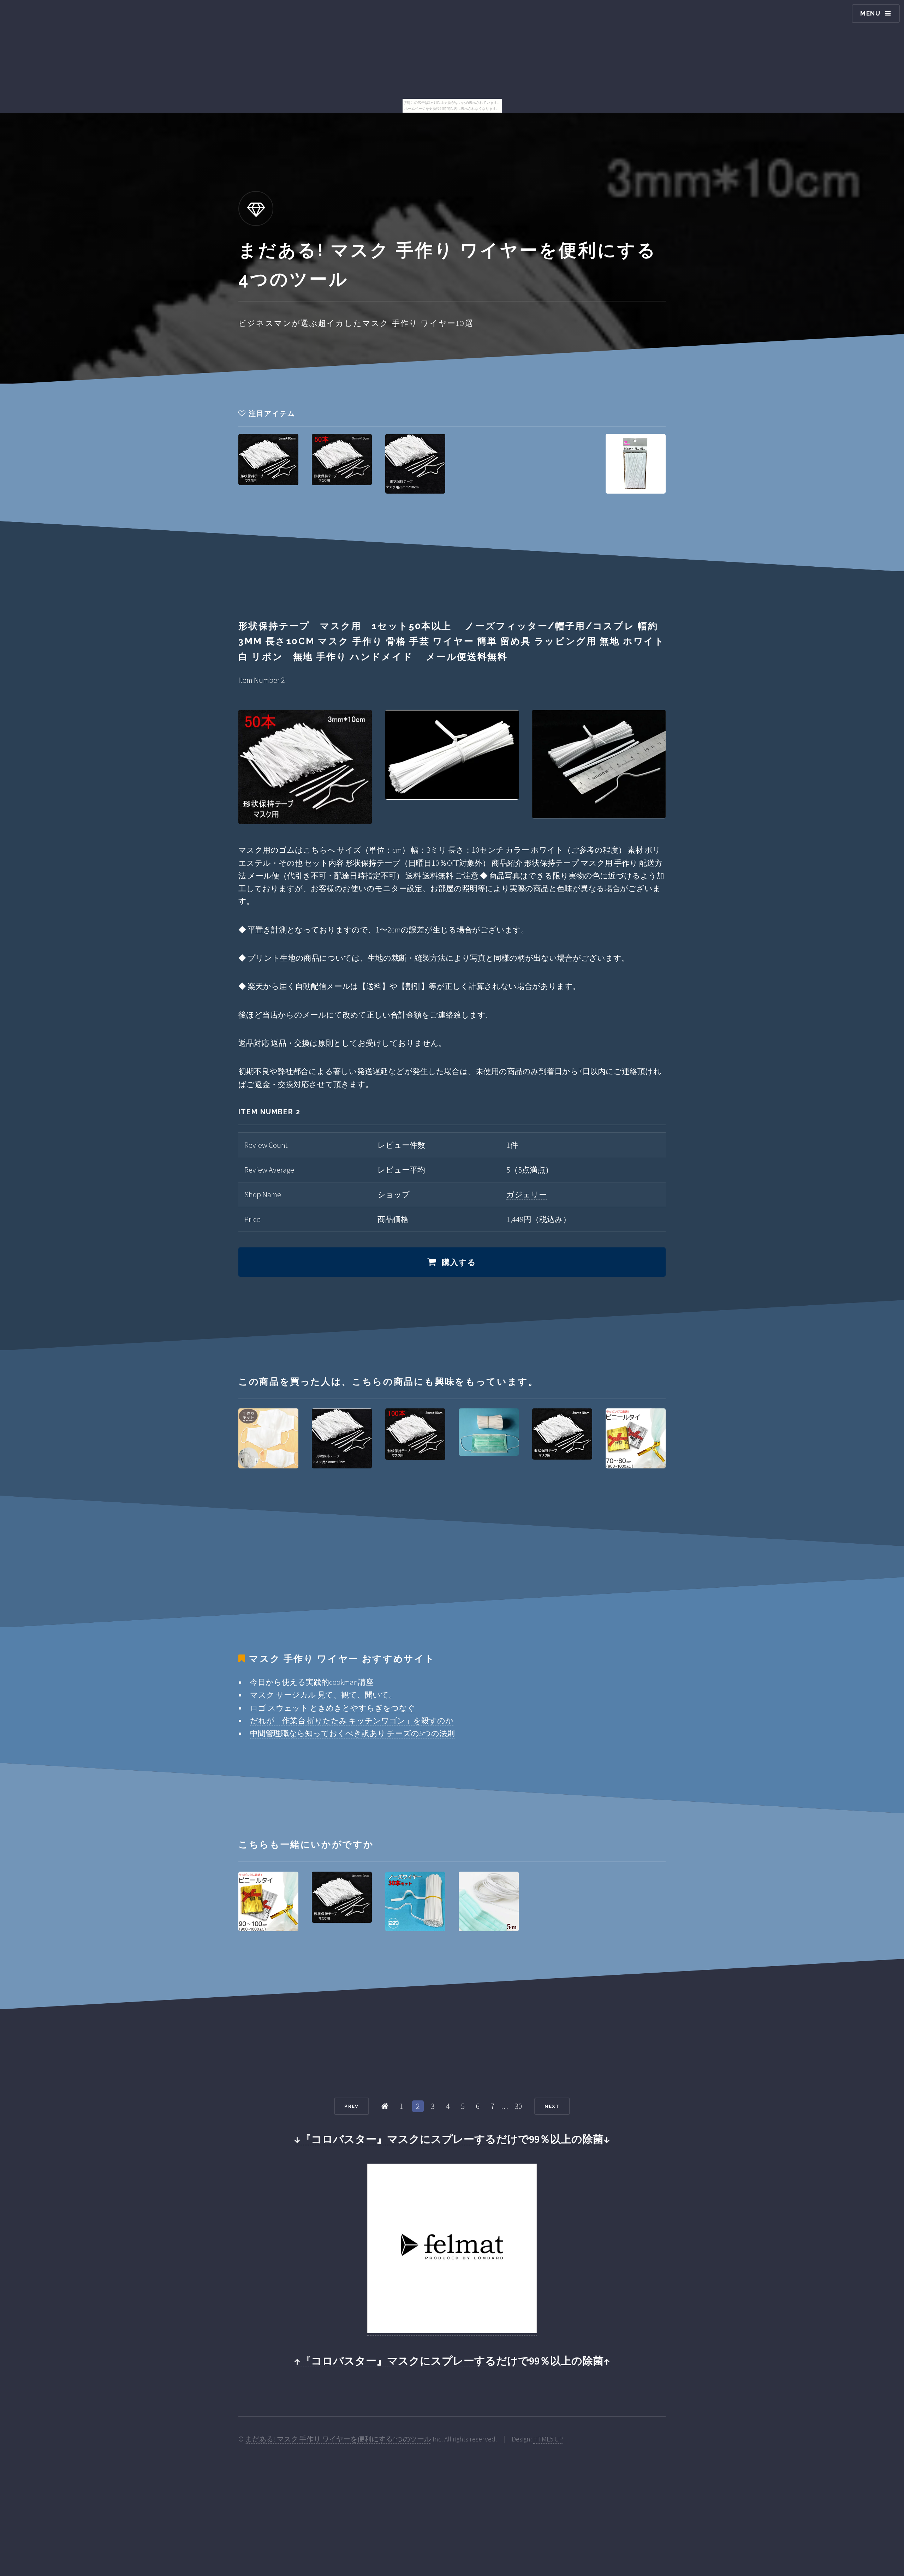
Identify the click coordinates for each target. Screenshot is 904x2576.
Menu (870, 13)
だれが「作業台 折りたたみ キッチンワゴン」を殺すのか (352, 1721)
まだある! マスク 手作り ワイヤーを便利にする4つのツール (338, 2439)
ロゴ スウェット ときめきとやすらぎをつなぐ (333, 1708)
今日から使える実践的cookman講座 (312, 1682)
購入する (459, 1262)
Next (552, 2106)
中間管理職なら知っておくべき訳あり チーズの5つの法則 (352, 1733)
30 (518, 2106)
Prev (351, 2106)
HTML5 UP (548, 2439)
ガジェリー (527, 1194)
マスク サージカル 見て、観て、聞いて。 (323, 1695)
